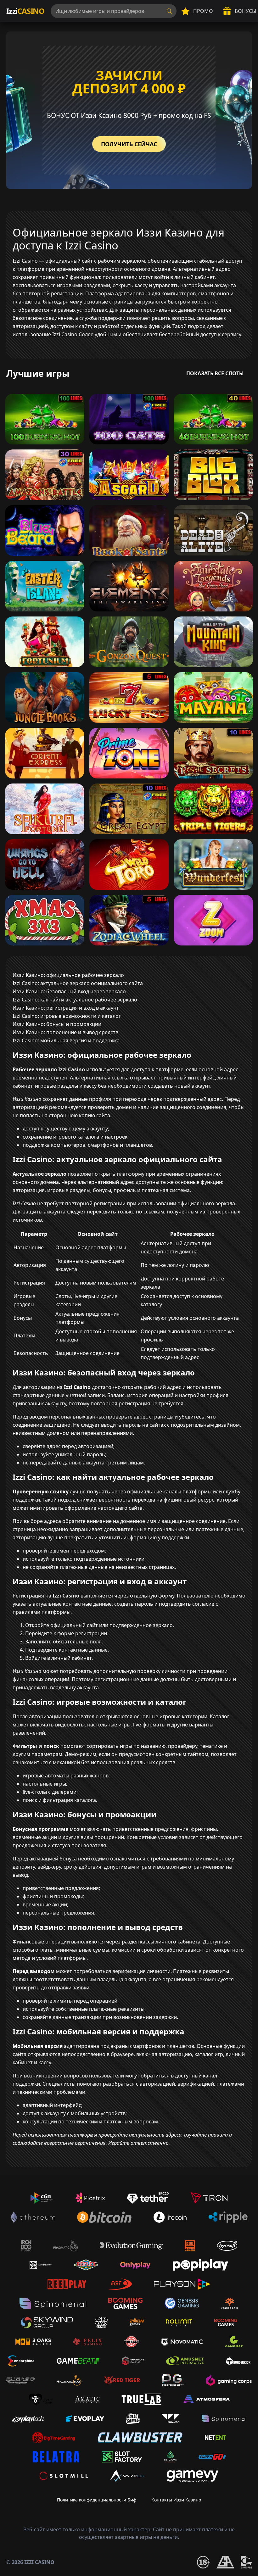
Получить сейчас (129, 144)
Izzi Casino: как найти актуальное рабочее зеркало (75, 1000)
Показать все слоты (215, 373)
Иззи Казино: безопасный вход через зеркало (69, 991)
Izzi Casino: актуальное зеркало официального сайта (78, 983)
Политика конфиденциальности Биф (97, 2500)
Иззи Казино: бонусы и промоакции (57, 1024)
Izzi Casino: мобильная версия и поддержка (66, 1040)
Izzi (25, 11)
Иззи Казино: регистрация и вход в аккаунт (66, 1008)
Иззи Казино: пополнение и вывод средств (65, 1032)
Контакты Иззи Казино (176, 2500)
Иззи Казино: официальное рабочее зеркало (68, 975)
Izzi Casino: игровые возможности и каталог (67, 1016)
